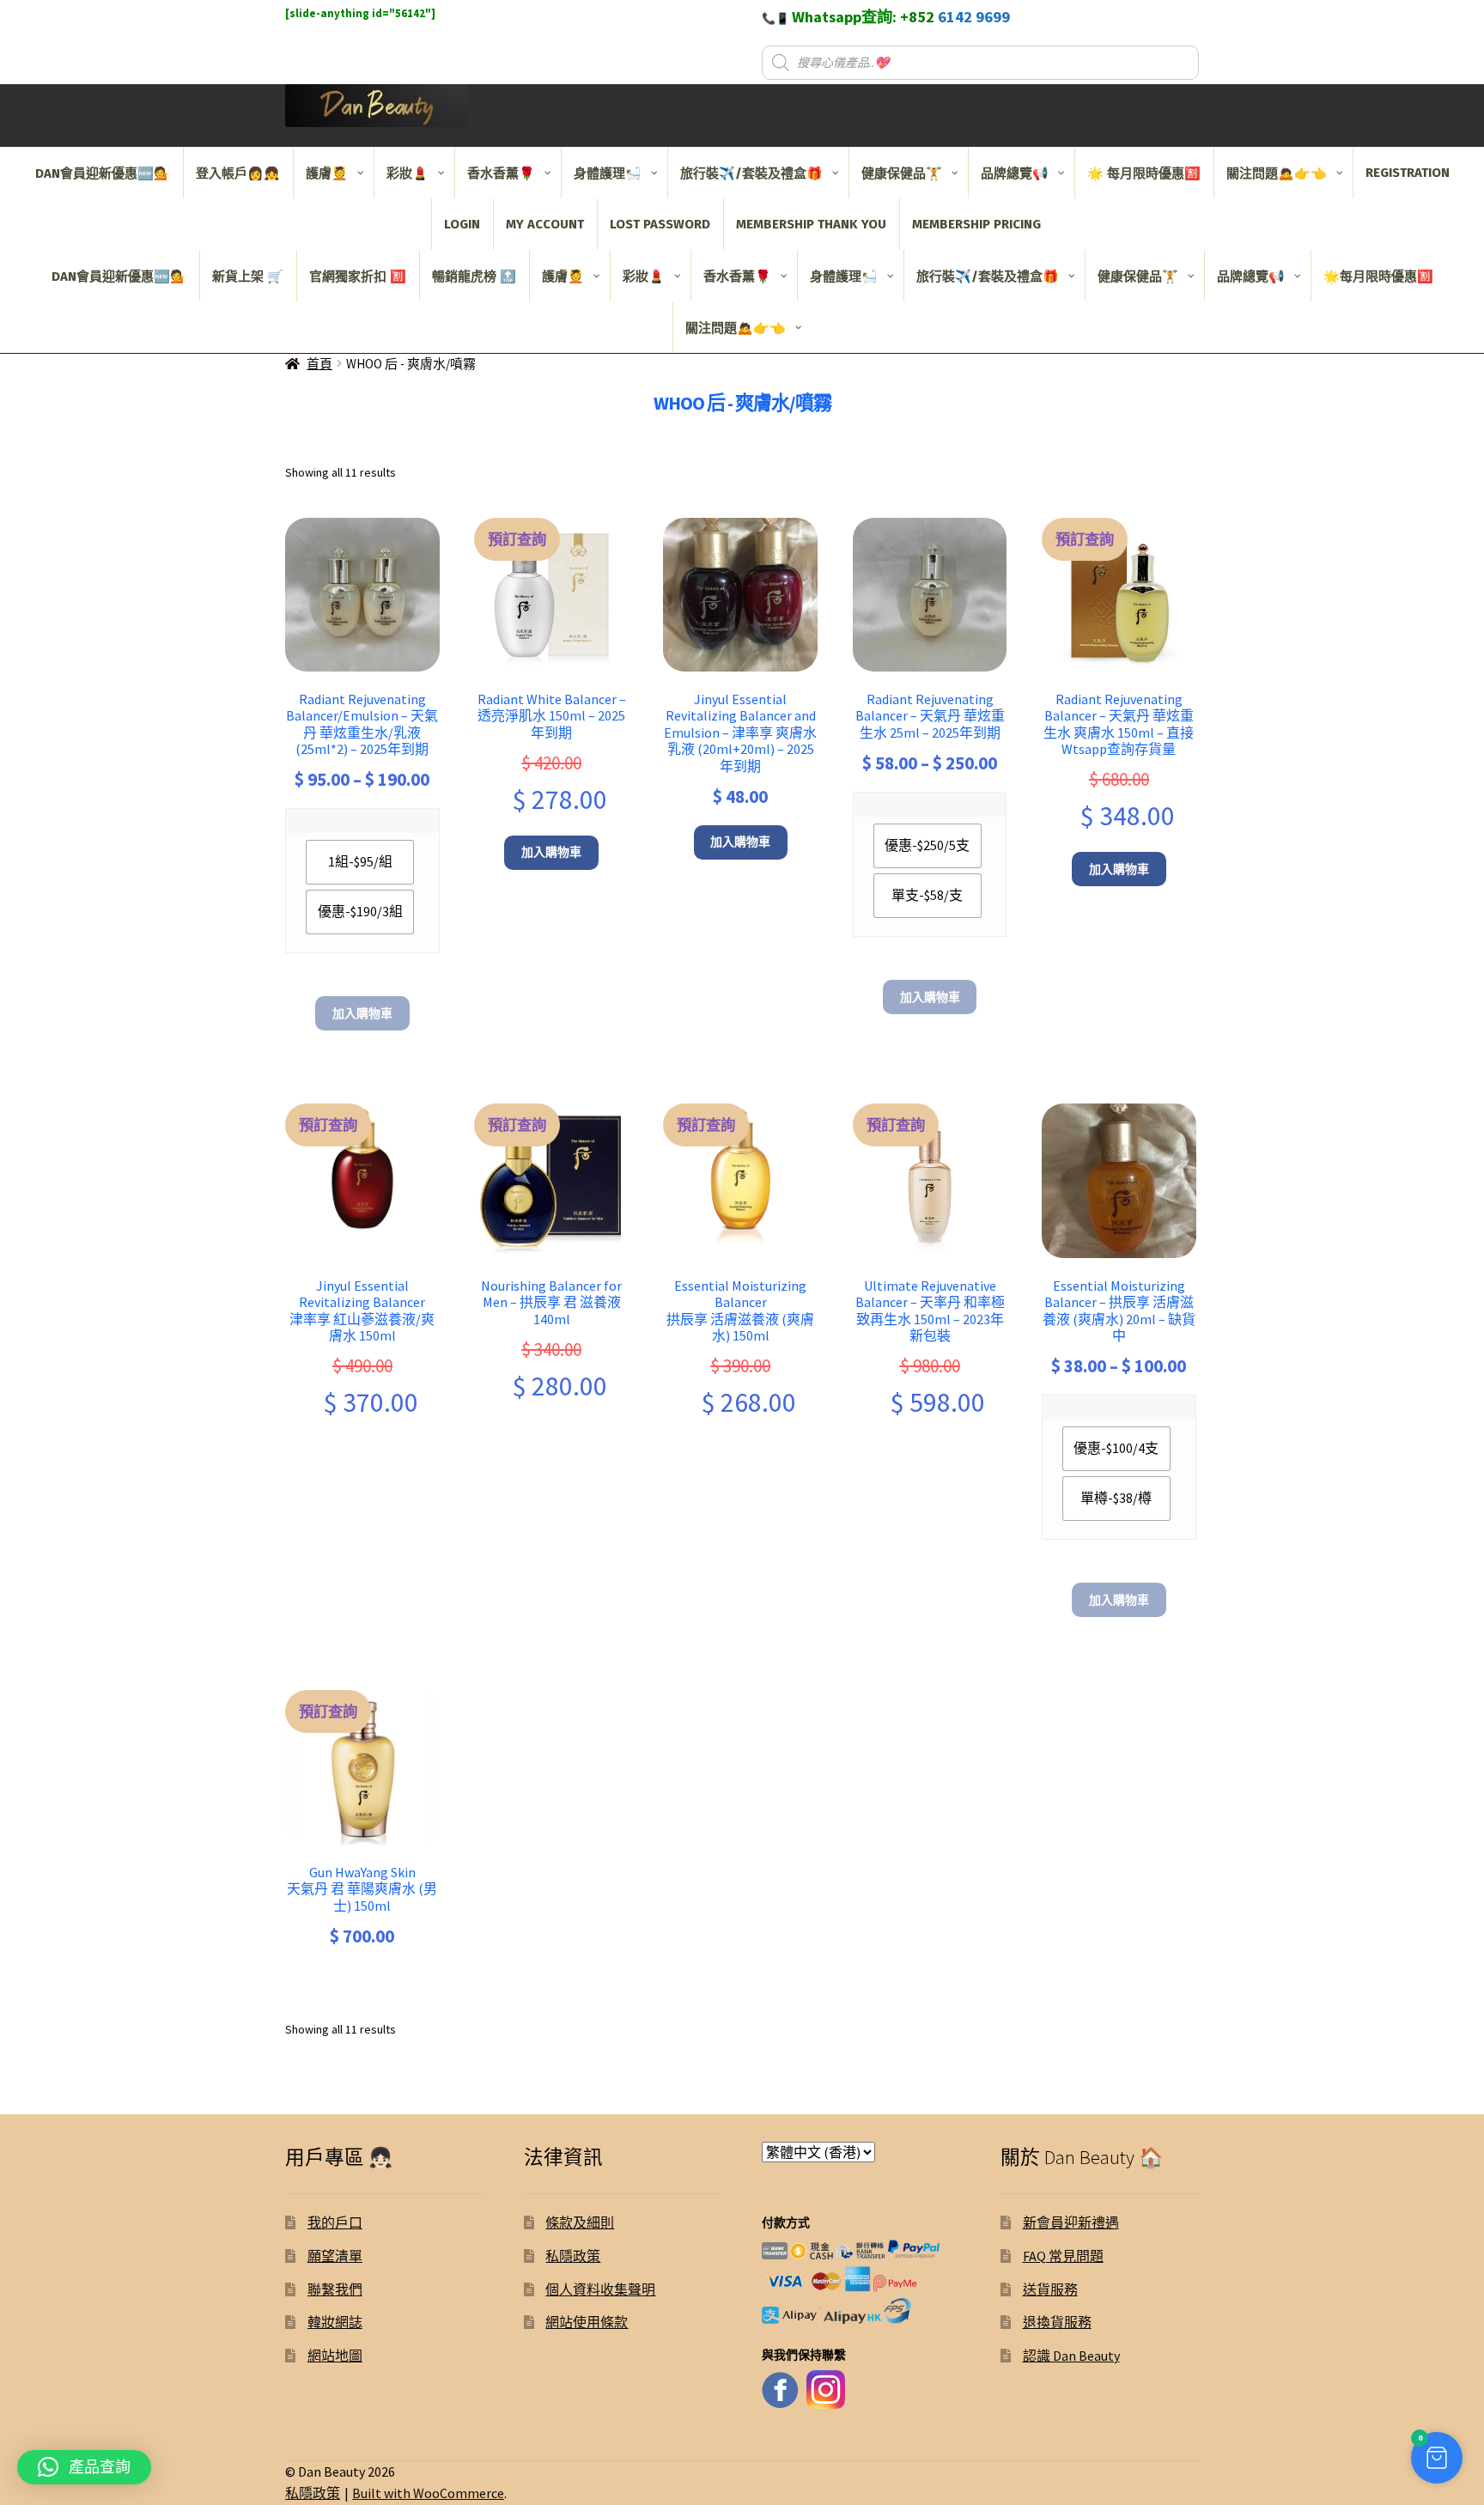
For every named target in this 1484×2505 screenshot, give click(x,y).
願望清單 (335, 2256)
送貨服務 (1050, 2289)
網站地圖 (335, 2356)
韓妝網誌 (335, 2322)
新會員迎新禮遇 (1071, 2222)
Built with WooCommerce (428, 2493)
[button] (1437, 2458)
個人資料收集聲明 (600, 2289)
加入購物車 (362, 1013)
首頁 (319, 364)
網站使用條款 (587, 2322)
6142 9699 (974, 17)
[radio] (360, 862)
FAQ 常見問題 (1063, 2256)
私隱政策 (573, 2256)
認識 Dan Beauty (1071, 2356)
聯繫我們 (335, 2289)
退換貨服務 (1057, 2322)
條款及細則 (580, 2222)
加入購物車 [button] (551, 852)
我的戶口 (335, 2222)
